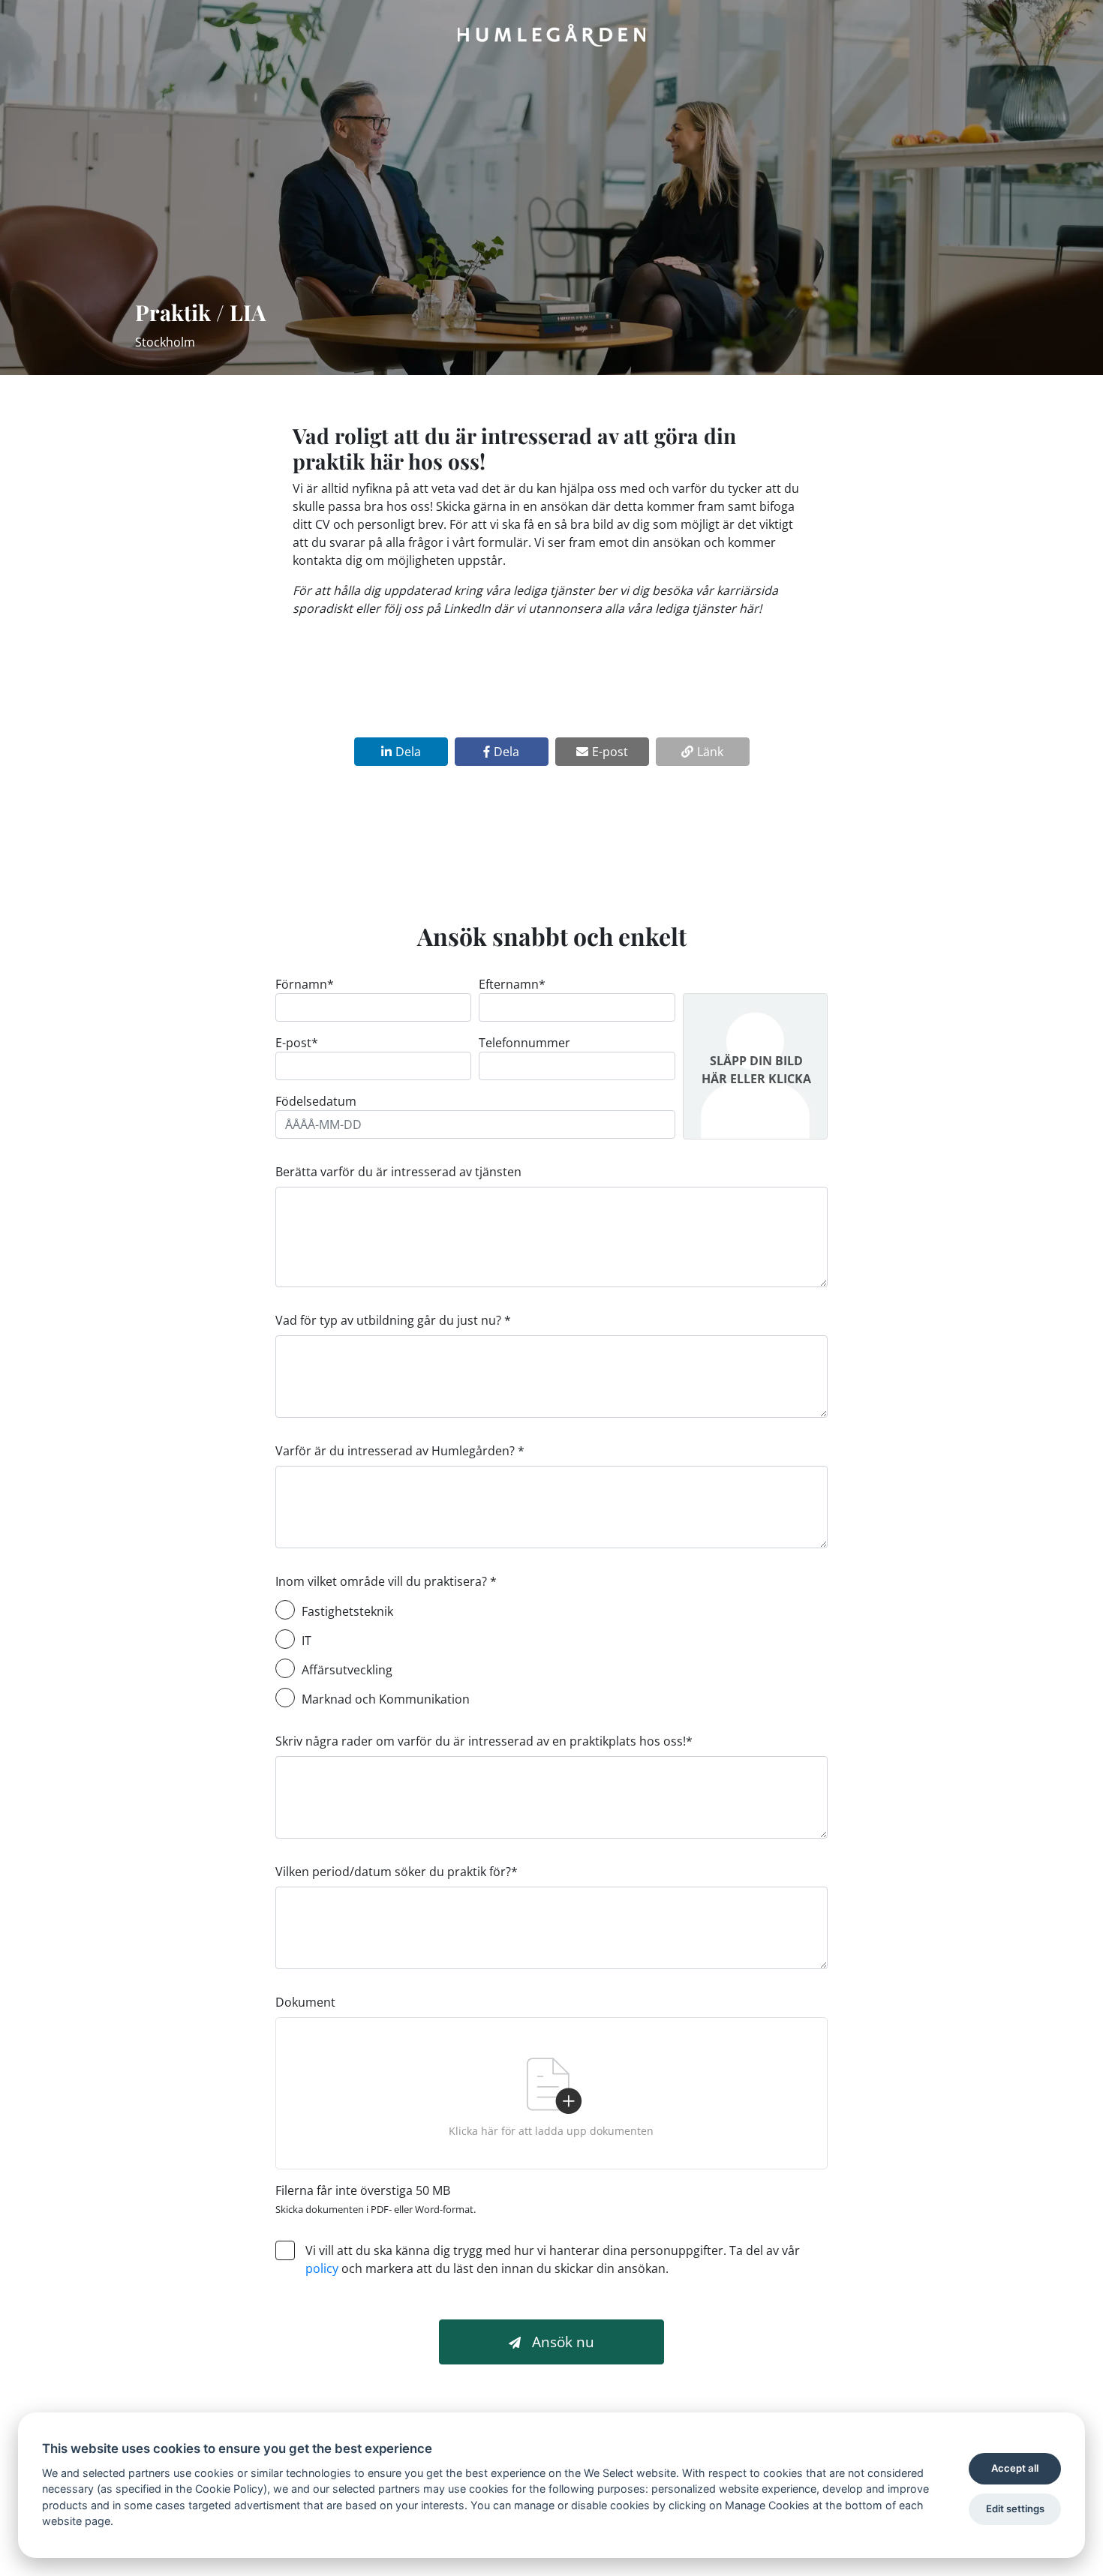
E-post (297, 1043)
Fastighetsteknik (347, 1611)
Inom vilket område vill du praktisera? (386, 1581)
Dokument (305, 2002)
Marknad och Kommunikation (386, 1699)
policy (322, 2268)
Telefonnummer (524, 1043)
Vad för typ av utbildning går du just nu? (393, 1320)
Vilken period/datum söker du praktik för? (397, 1872)
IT (307, 1641)
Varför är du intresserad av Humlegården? (400, 1451)
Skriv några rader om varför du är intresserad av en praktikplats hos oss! (484, 1741)
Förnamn (305, 984)
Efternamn (512, 984)
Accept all (1015, 2468)
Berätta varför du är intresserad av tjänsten (398, 1172)
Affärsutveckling (347, 1670)
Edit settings (1015, 2508)
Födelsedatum (316, 1101)
